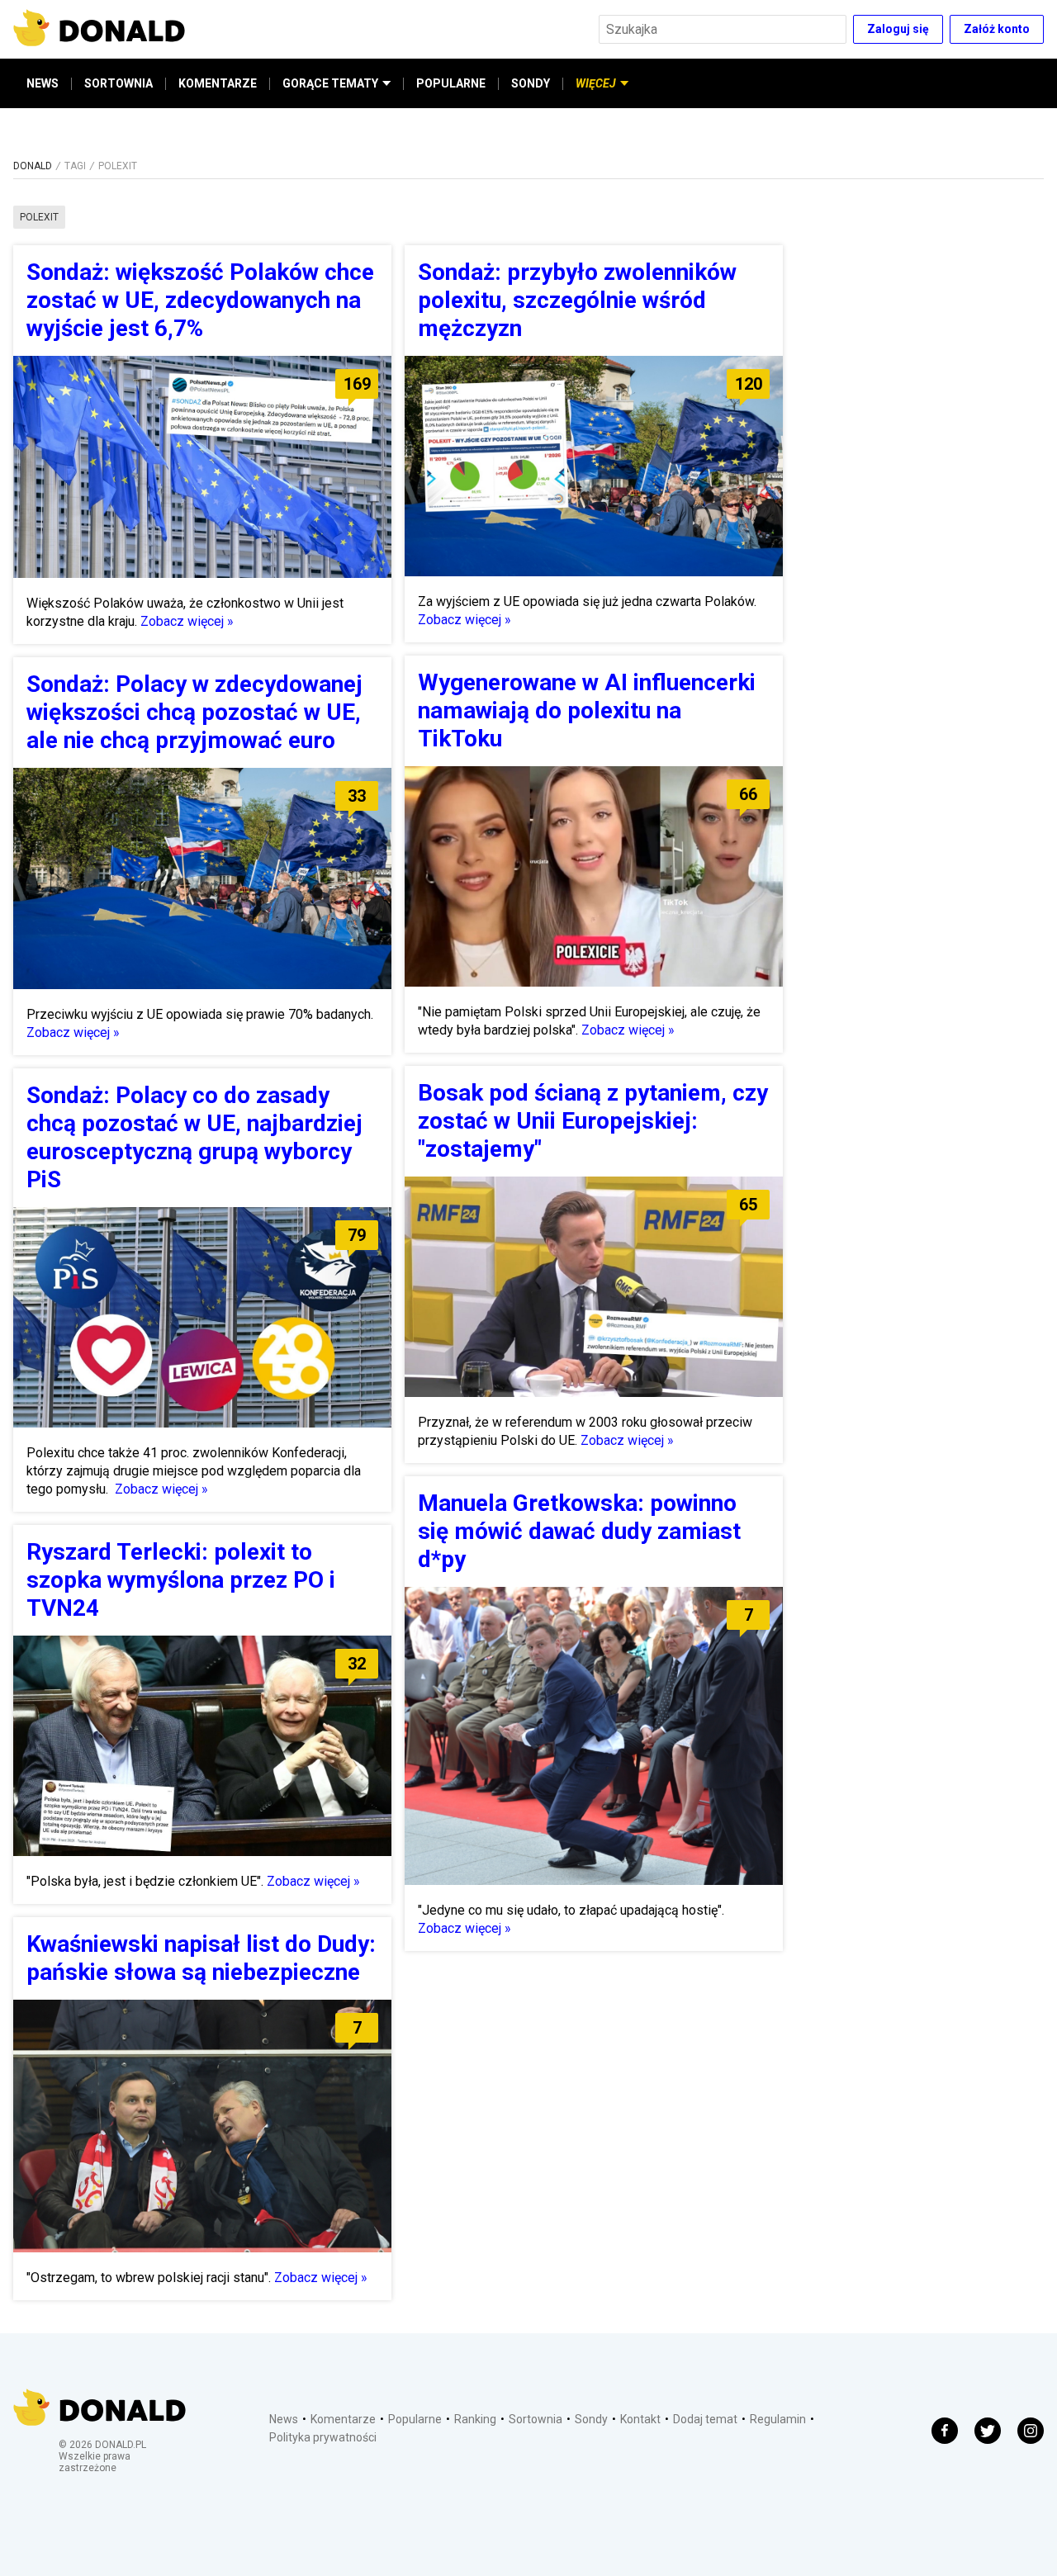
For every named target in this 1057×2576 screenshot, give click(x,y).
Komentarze (343, 2419)
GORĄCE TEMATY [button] (330, 83)
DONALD (33, 166)
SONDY (531, 83)
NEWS (43, 83)
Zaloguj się (898, 29)
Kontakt (640, 2419)
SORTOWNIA (118, 83)
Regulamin (778, 2419)
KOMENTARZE (218, 83)
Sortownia (536, 2419)
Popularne (415, 2419)
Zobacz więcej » (187, 621)
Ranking (475, 2419)
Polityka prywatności (323, 2437)
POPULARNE (451, 83)
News (284, 2419)
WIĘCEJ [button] (596, 83)
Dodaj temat (705, 2419)
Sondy (591, 2419)
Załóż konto (997, 29)
